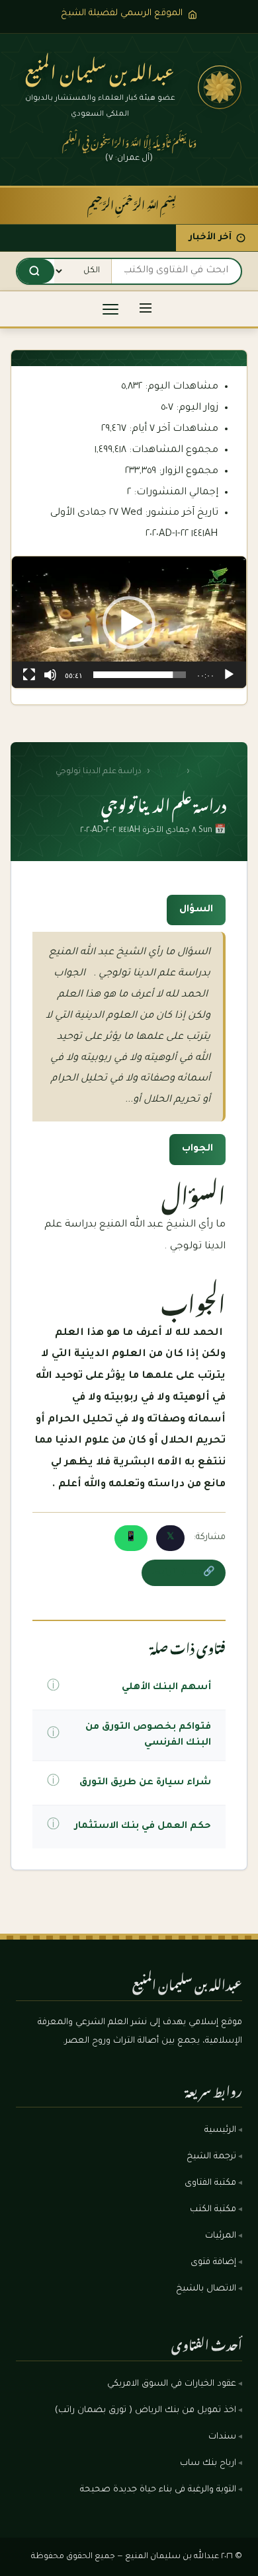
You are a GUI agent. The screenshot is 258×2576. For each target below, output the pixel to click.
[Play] (229, 675)
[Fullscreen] (29, 675)
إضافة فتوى (213, 2263)
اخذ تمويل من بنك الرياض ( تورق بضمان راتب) (146, 2411)
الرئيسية (210, 772)
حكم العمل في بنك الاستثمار (143, 1827)
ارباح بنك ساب (208, 2464)
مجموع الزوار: (187, 472)
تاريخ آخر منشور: (180, 513)
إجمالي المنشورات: (175, 493)
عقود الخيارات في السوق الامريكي (172, 2384)
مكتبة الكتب (213, 2210)
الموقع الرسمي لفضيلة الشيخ (122, 14)
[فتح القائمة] (146, 309)
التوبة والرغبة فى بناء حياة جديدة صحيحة (158, 2490)
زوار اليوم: (196, 408)
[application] (129, 622)
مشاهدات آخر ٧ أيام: (172, 429)
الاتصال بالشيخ (206, 2289)
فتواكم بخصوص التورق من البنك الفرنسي (148, 1735)
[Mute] (50, 675)
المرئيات (221, 2236)
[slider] (140, 675)
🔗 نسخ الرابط (184, 1573)
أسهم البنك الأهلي (166, 1688)
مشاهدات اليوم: (180, 387)
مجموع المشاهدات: (172, 450)
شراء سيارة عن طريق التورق (145, 1783)
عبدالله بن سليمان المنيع (100, 69)
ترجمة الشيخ (211, 2157)
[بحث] (34, 271)
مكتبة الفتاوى (210, 2183)
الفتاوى (168, 772)
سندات (222, 2437)
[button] (129, 623)
